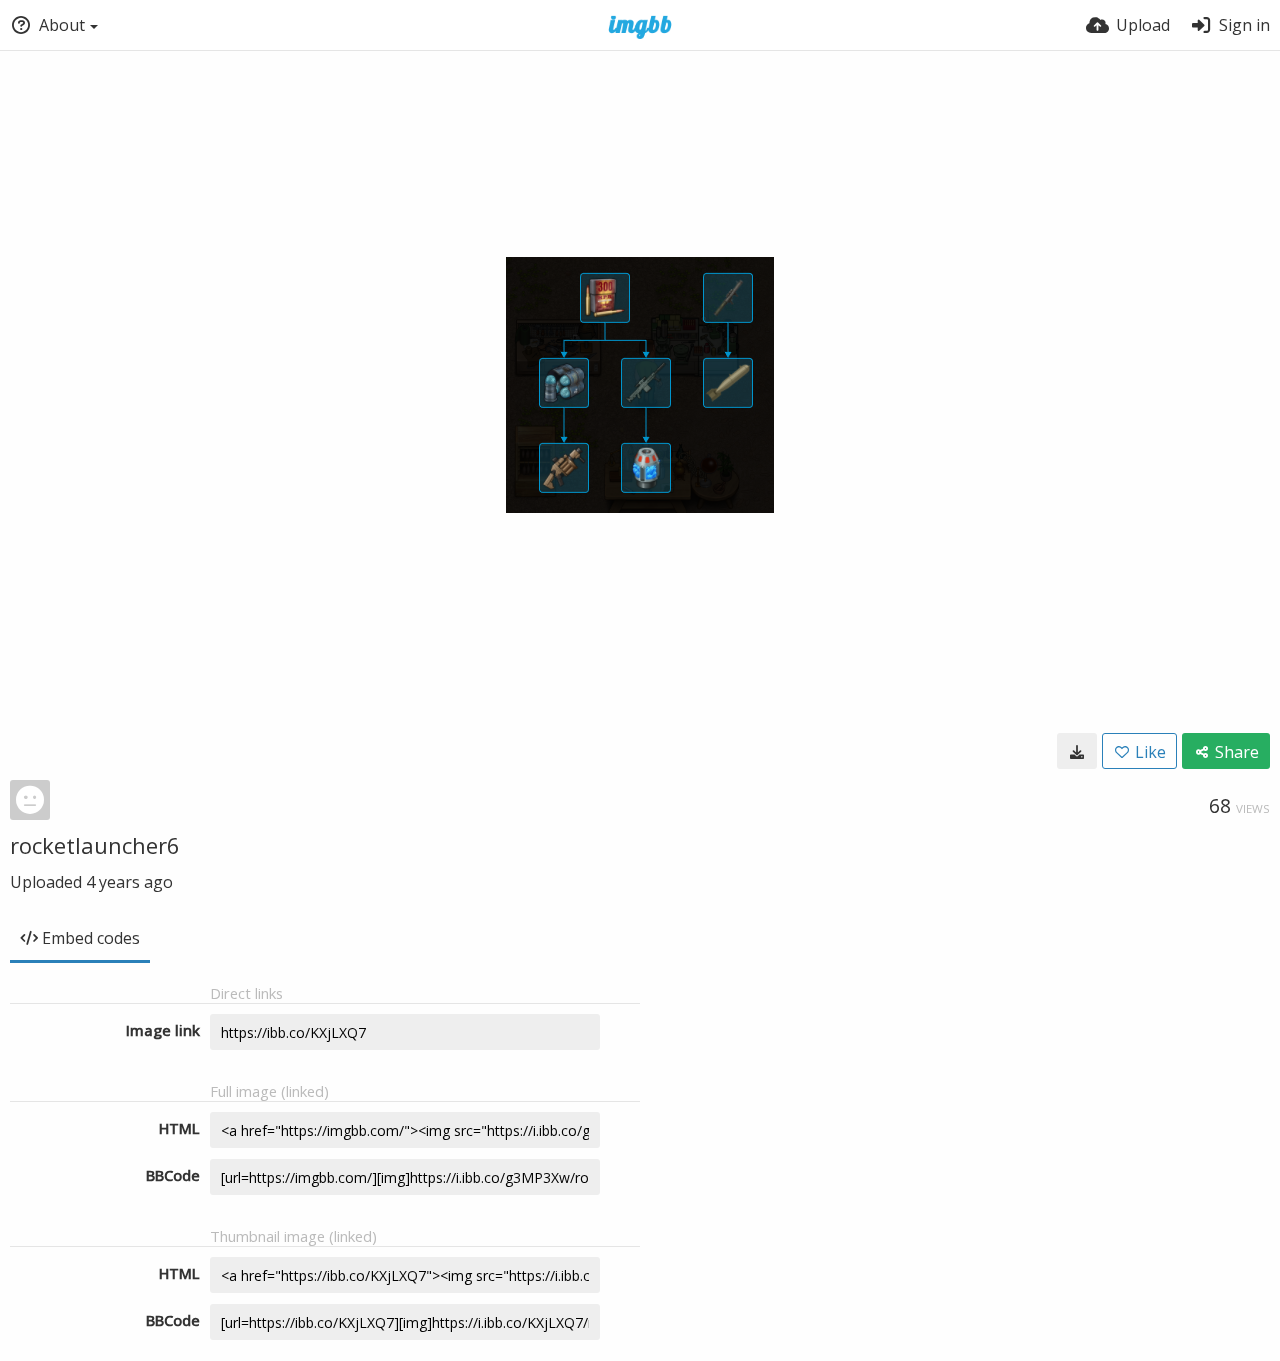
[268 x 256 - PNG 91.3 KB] (1077, 751)
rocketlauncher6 (95, 845)
